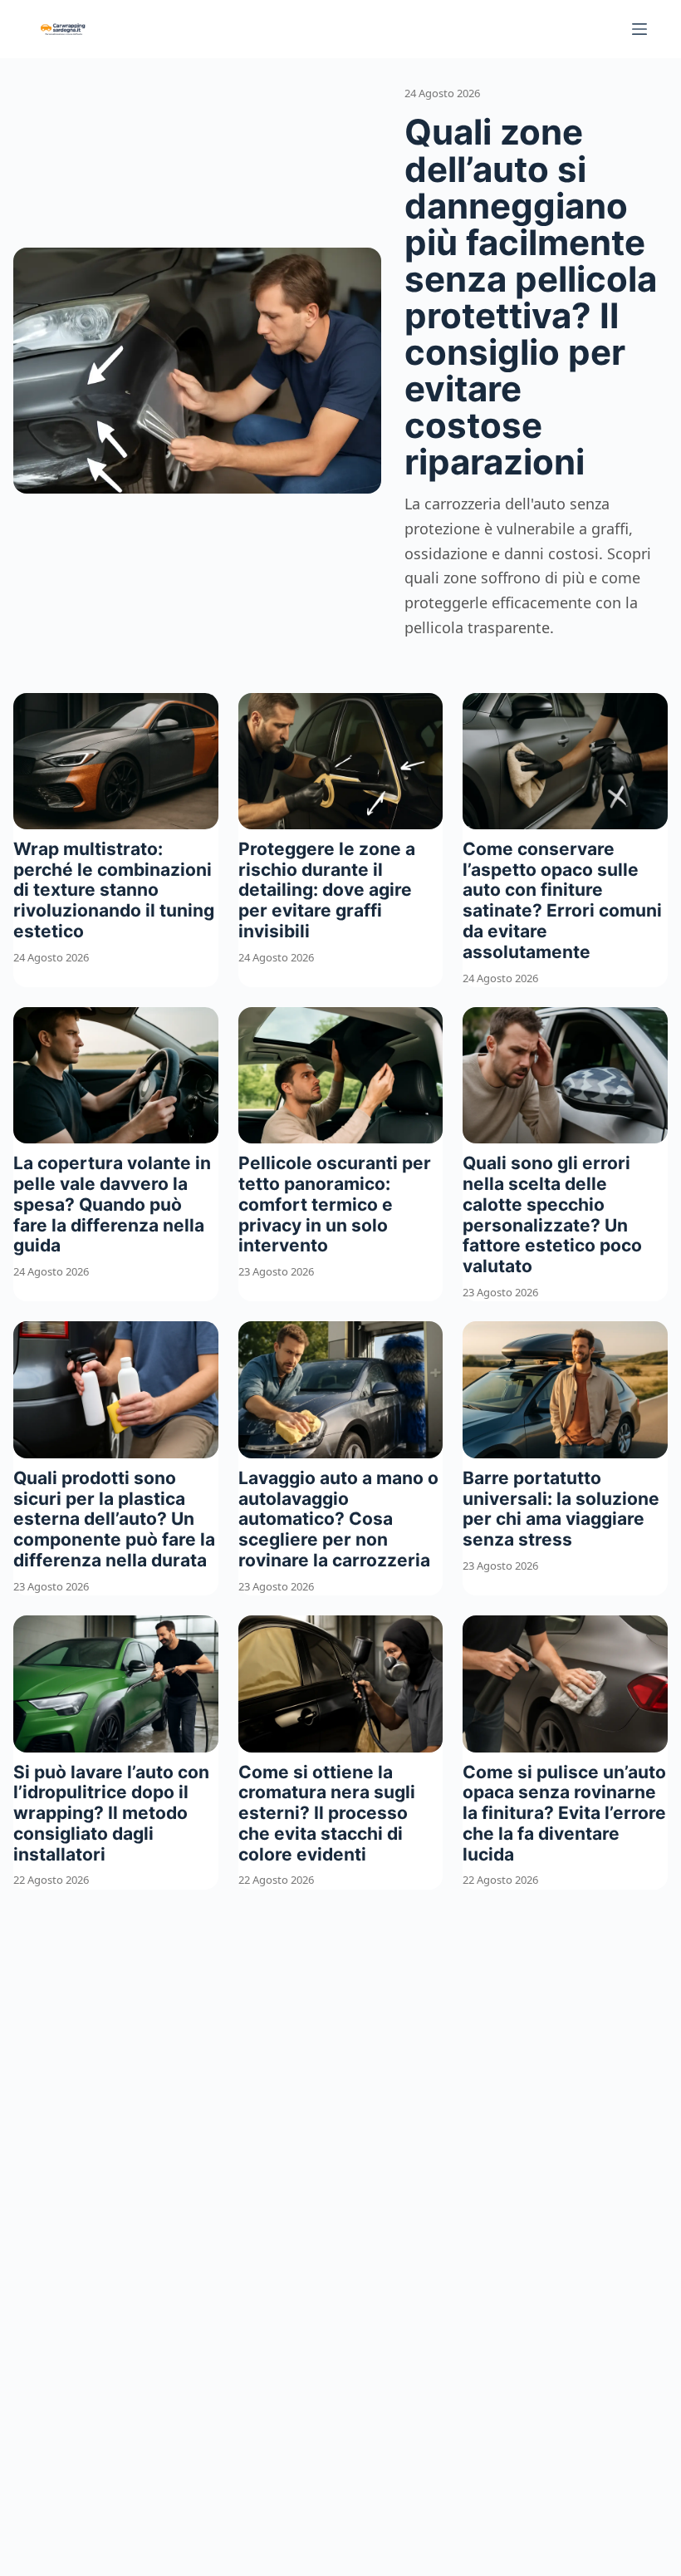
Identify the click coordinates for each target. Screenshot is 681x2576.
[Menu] (639, 29)
